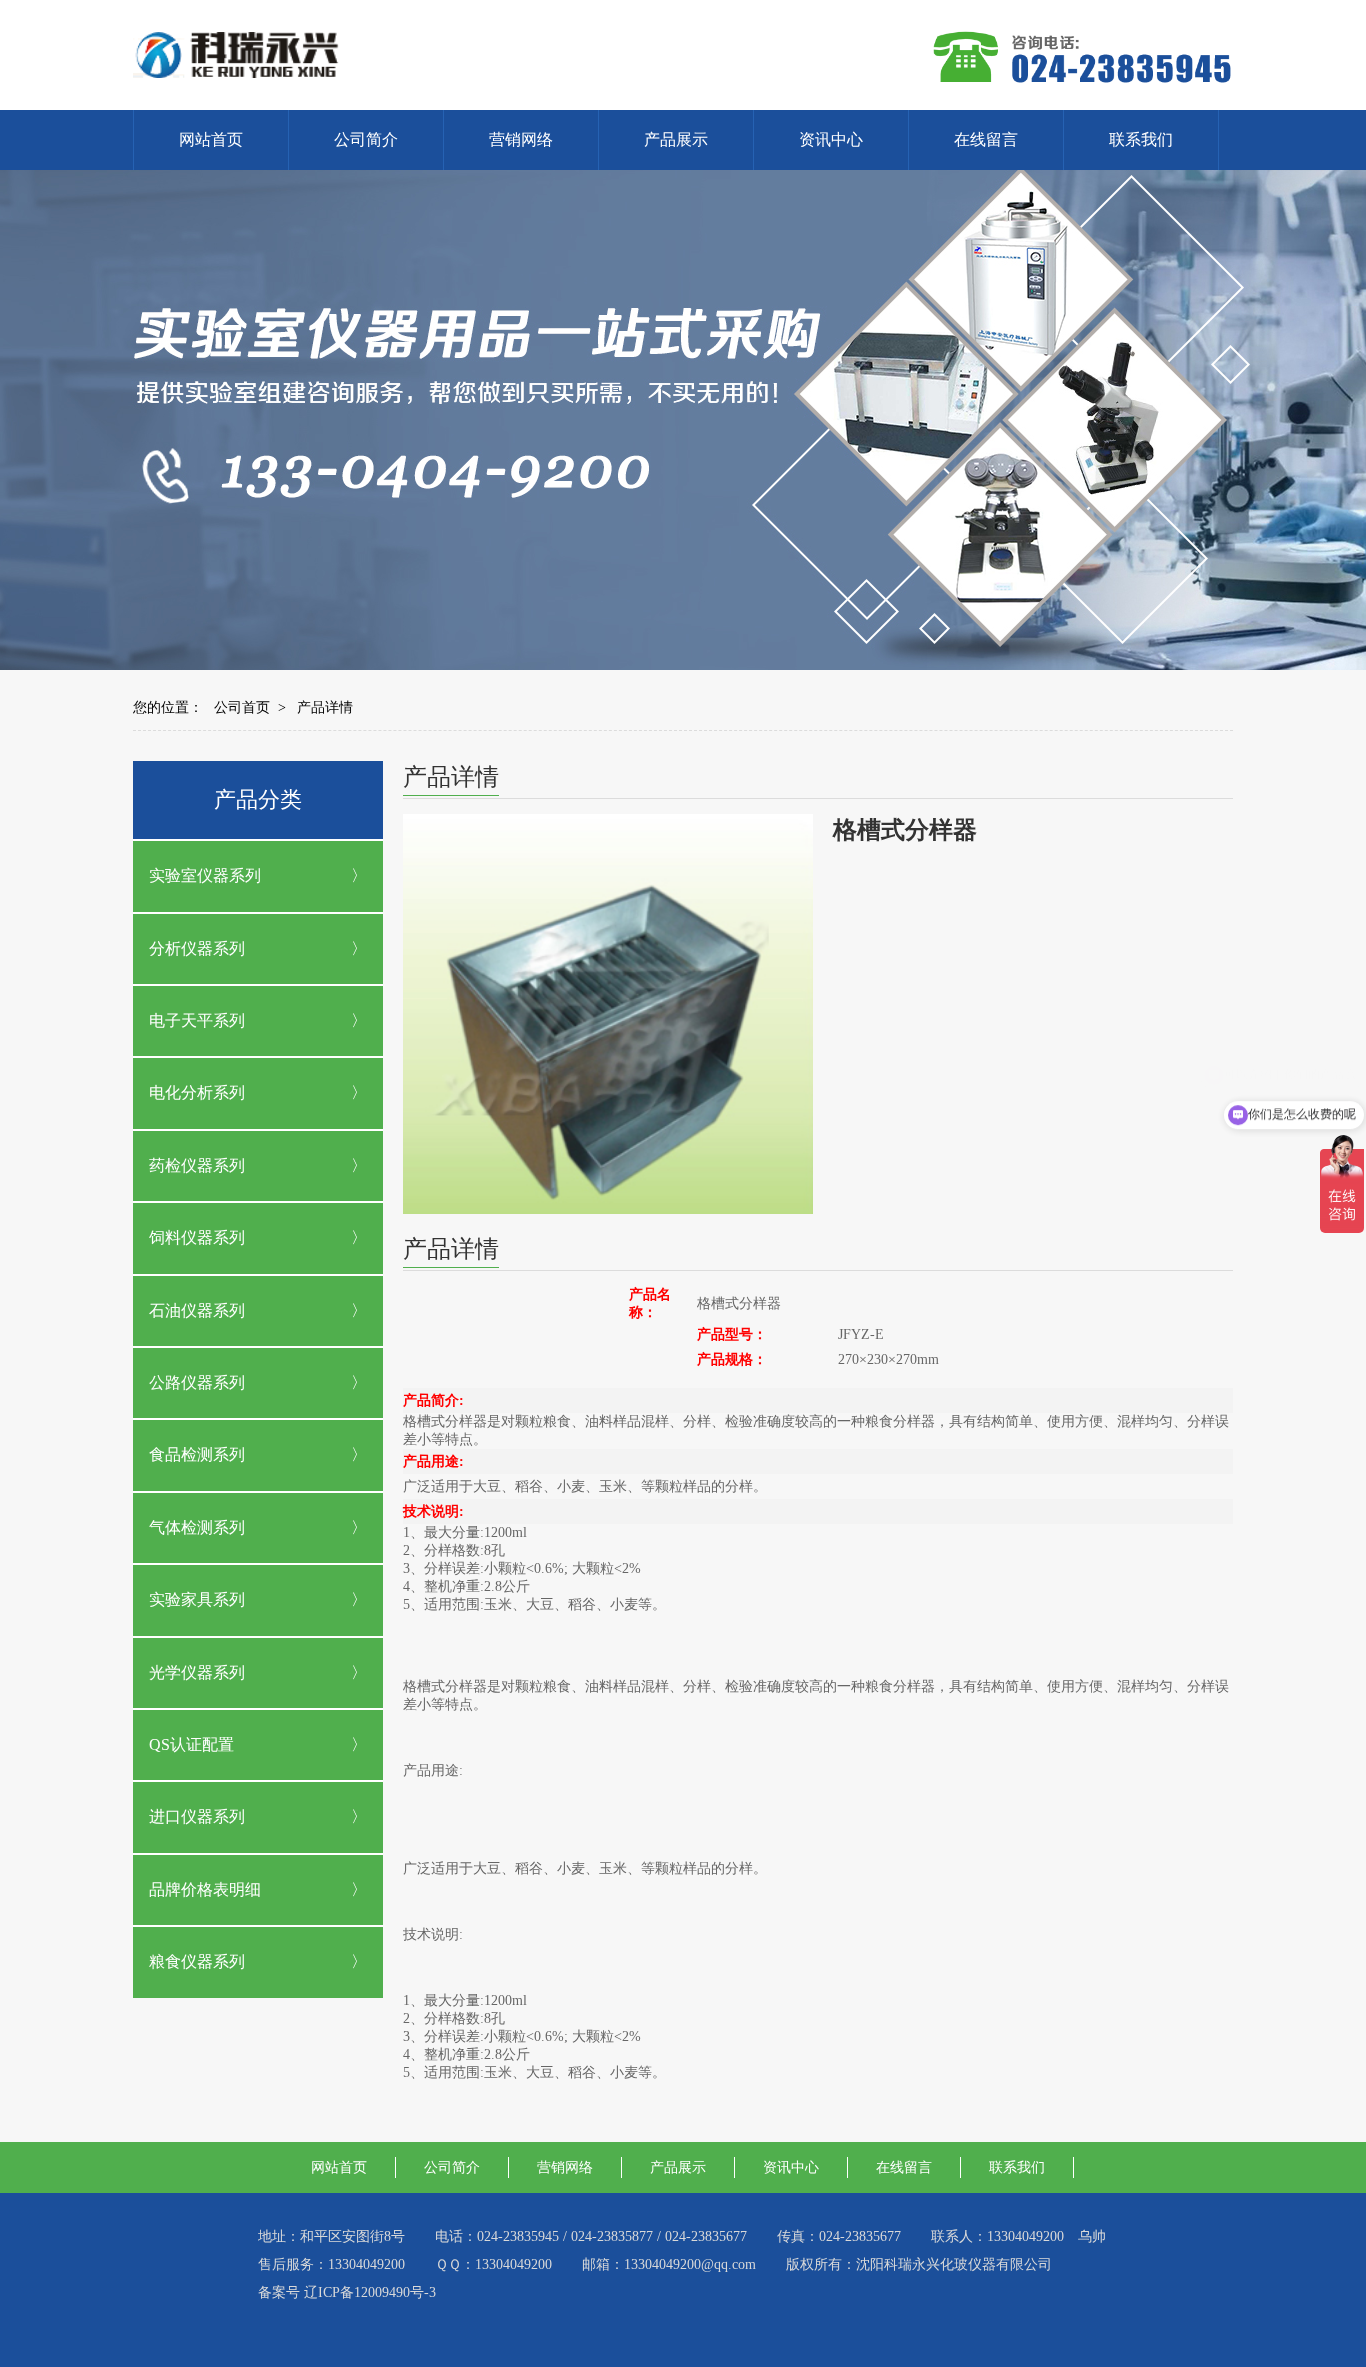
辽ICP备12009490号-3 (370, 2292)
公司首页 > (250, 707)
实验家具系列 (197, 1599)
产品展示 (676, 139)
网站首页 (211, 139)
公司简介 (366, 139)
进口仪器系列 (197, 1816)
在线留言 (986, 139)
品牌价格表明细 (205, 1889)
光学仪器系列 (197, 1672)
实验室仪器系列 (205, 875)
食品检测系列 (197, 1454)
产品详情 (325, 707)
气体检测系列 (197, 1527)
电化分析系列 (197, 1092)
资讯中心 (831, 139)
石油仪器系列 (197, 1310)
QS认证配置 (191, 1744)
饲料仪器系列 (197, 1237)
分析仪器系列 (197, 948)
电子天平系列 (197, 1020)
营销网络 (521, 139)
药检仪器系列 (197, 1165)
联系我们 (1141, 139)
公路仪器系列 (197, 1382)
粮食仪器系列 (197, 1961)
